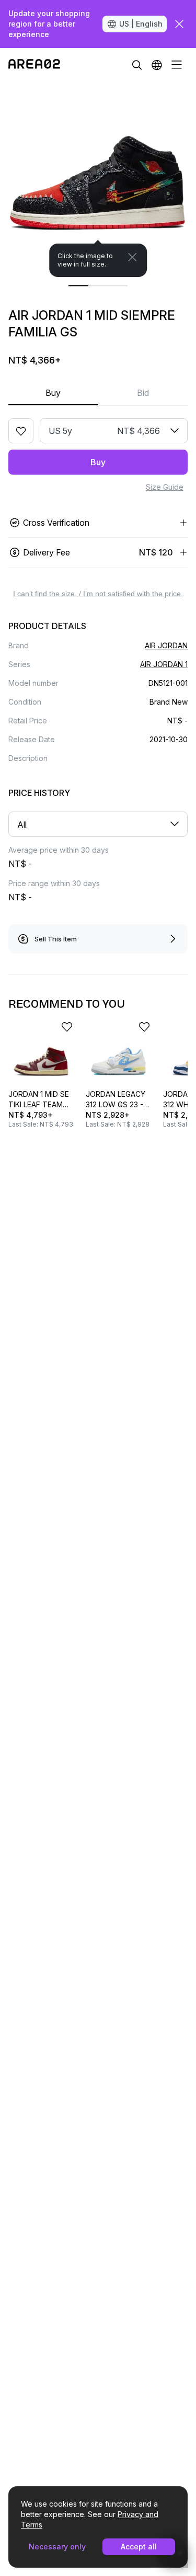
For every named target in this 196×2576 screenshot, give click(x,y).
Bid (143, 393)
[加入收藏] (21, 431)
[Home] (34, 65)
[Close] (132, 257)
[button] (157, 65)
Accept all (139, 2547)
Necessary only (57, 2547)
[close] (179, 24)
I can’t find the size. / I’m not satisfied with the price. (98, 594)
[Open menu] (177, 65)
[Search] (137, 65)
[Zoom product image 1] (98, 179)
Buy (53, 393)
